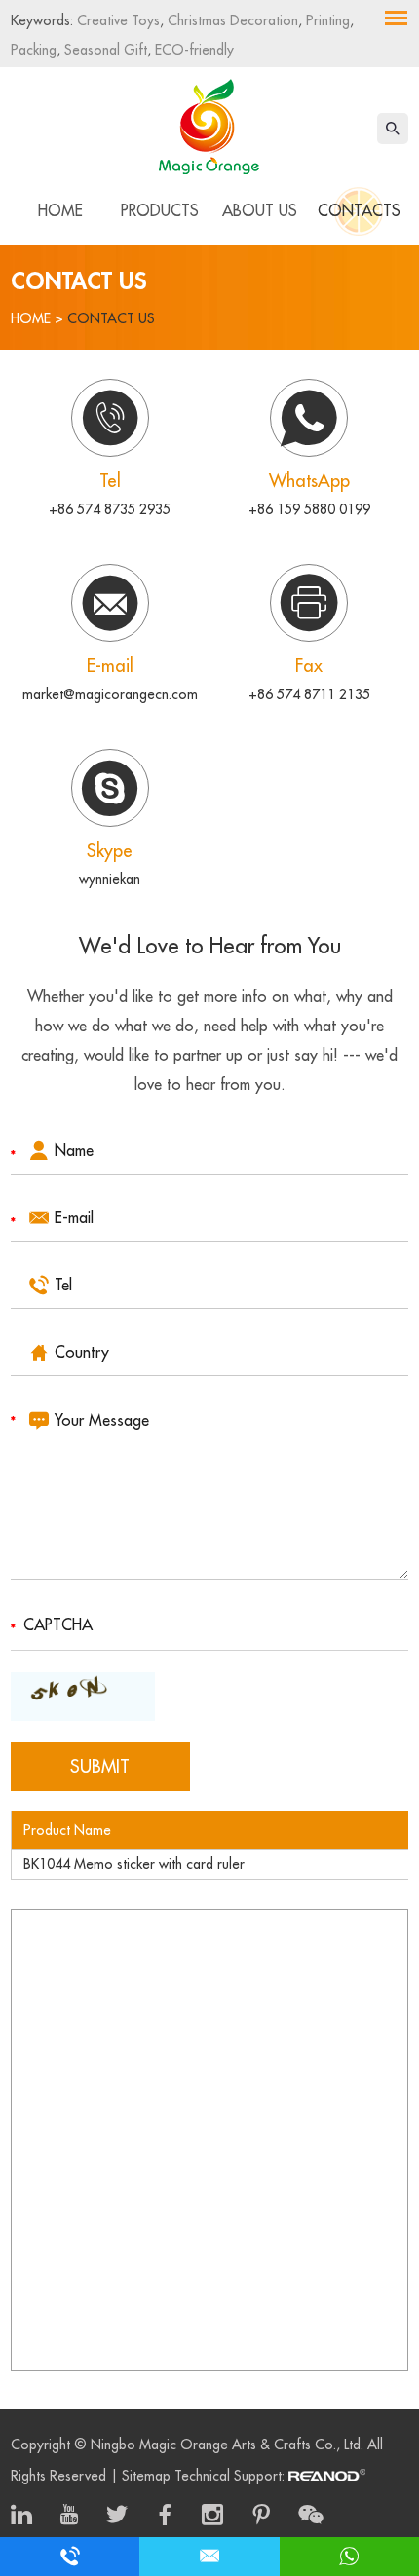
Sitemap (146, 2476)
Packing (34, 50)
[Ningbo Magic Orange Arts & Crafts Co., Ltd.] (209, 123)
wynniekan (110, 879)
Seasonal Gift (104, 50)
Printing (326, 20)
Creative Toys (118, 20)
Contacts (359, 211)
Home (60, 211)
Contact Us (111, 318)
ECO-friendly (192, 50)
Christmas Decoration (231, 20)
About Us (260, 211)
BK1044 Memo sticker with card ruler (134, 1864)
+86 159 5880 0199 (309, 509)
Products (160, 211)
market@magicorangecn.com (110, 694)
